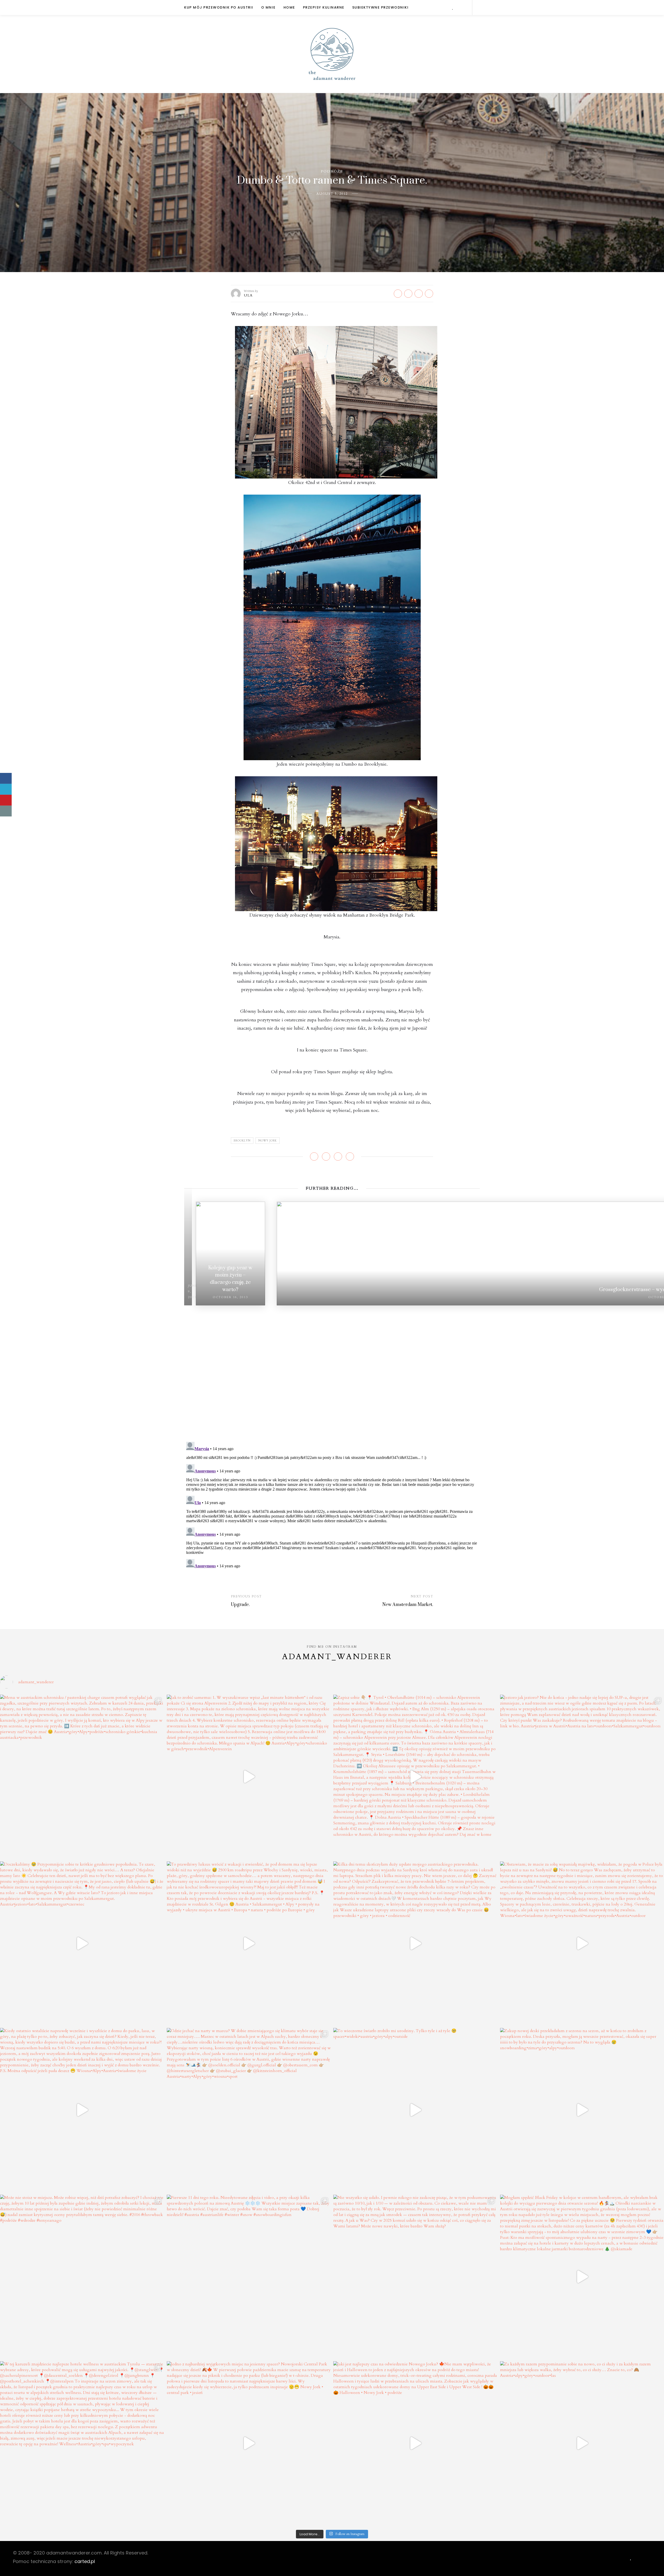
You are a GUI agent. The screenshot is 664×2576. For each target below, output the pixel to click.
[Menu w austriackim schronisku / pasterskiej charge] (82, 1777)
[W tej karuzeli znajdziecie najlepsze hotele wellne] (82, 2443)
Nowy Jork (268, 1141)
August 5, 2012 (332, 194)
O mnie (268, 7)
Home (289, 7)
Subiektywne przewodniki (381, 7)
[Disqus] (332, 1370)
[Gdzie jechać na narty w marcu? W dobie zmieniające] (249, 2110)
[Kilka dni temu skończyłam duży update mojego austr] (415, 1944)
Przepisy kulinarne (324, 7)
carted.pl (85, 2561)
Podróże (332, 171)
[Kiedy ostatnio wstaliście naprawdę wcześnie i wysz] (82, 2110)
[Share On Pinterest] (6, 800)
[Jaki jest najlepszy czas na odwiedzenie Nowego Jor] (415, 2443)
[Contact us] (6, 811)
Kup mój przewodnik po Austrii (219, 7)
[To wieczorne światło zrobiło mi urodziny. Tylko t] (415, 2110)
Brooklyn (242, 1141)
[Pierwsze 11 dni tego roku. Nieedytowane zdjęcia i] (249, 2277)
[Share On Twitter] (6, 789)
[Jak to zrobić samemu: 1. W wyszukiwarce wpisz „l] (249, 1777)
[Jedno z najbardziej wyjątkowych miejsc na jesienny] (249, 2443)
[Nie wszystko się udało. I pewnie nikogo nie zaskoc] (415, 2277)
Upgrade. (240, 1605)
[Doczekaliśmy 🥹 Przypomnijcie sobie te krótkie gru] (82, 1944)
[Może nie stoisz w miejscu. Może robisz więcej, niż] (82, 2277)
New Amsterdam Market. (408, 1605)
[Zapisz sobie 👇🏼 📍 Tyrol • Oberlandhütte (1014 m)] (415, 1777)
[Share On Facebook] (6, 778)
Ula (248, 295)
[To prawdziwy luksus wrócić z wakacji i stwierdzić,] (249, 1944)
